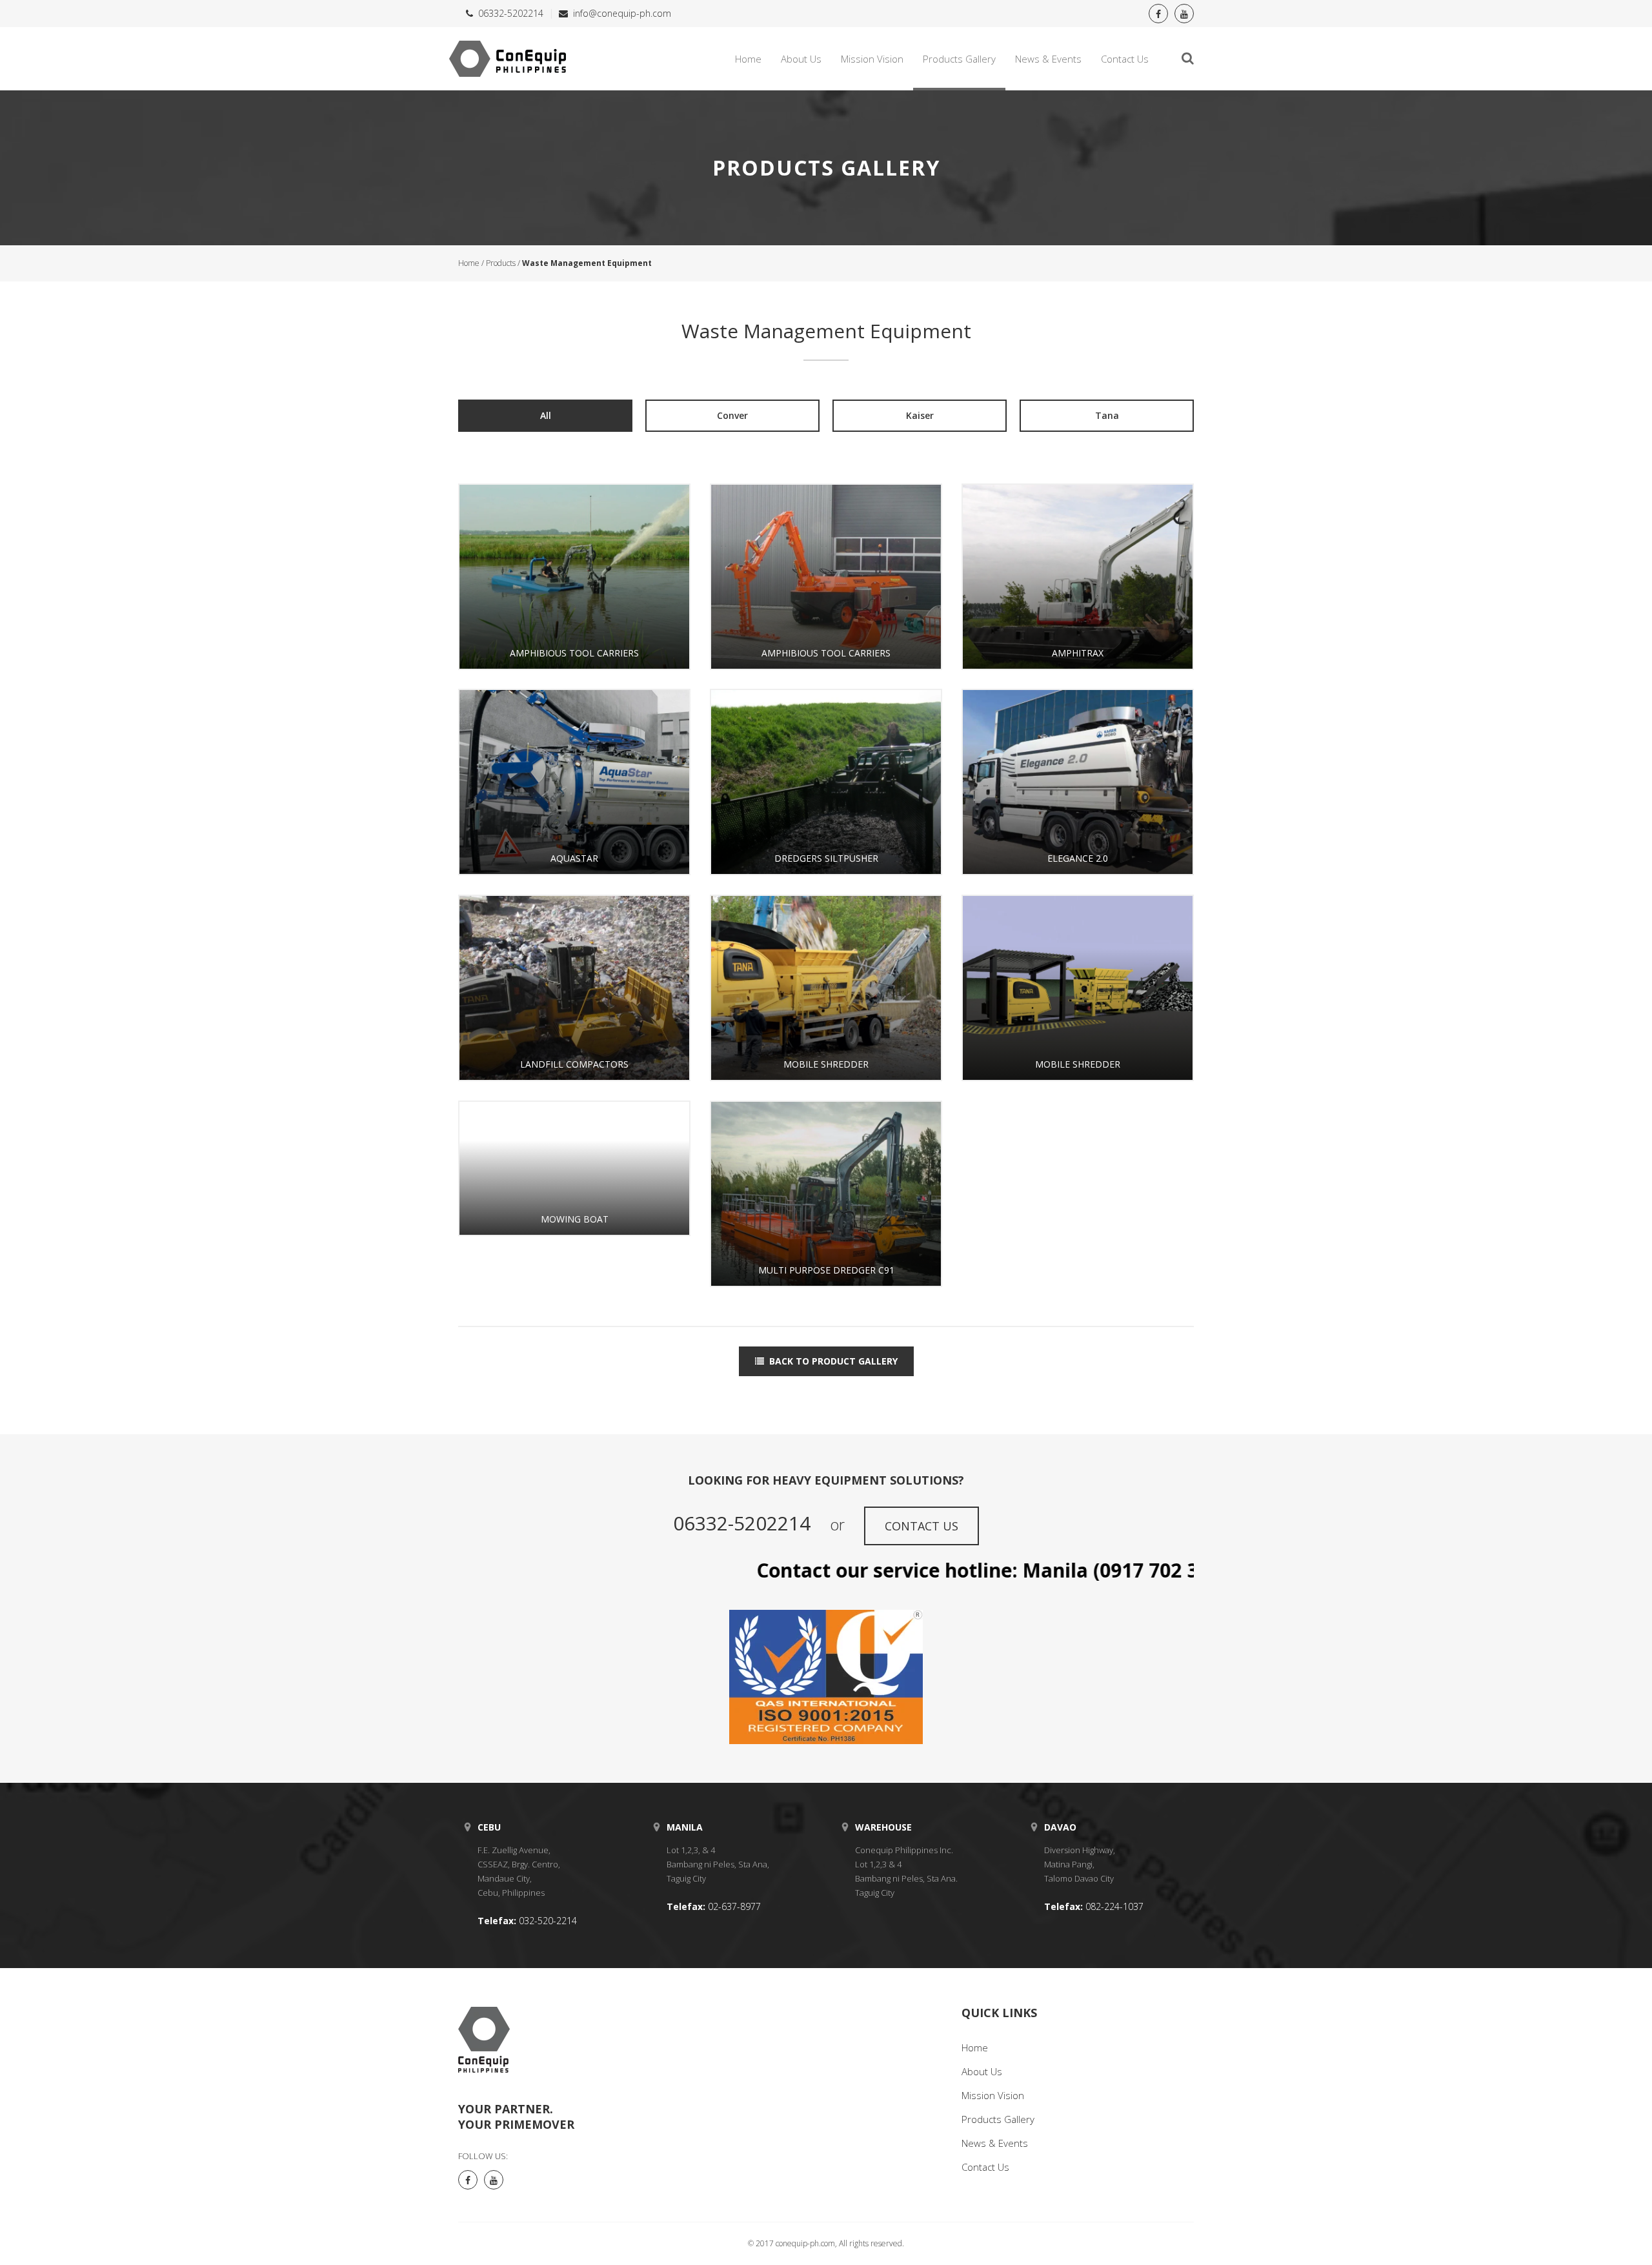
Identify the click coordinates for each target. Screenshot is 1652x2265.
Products (501, 263)
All (546, 415)
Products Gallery (959, 59)
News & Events (1048, 59)
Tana (1107, 415)
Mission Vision (872, 59)
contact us (922, 1526)
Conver (732, 415)
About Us (801, 59)
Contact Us (1125, 59)
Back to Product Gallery (833, 1361)
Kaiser (920, 415)
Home (748, 59)
